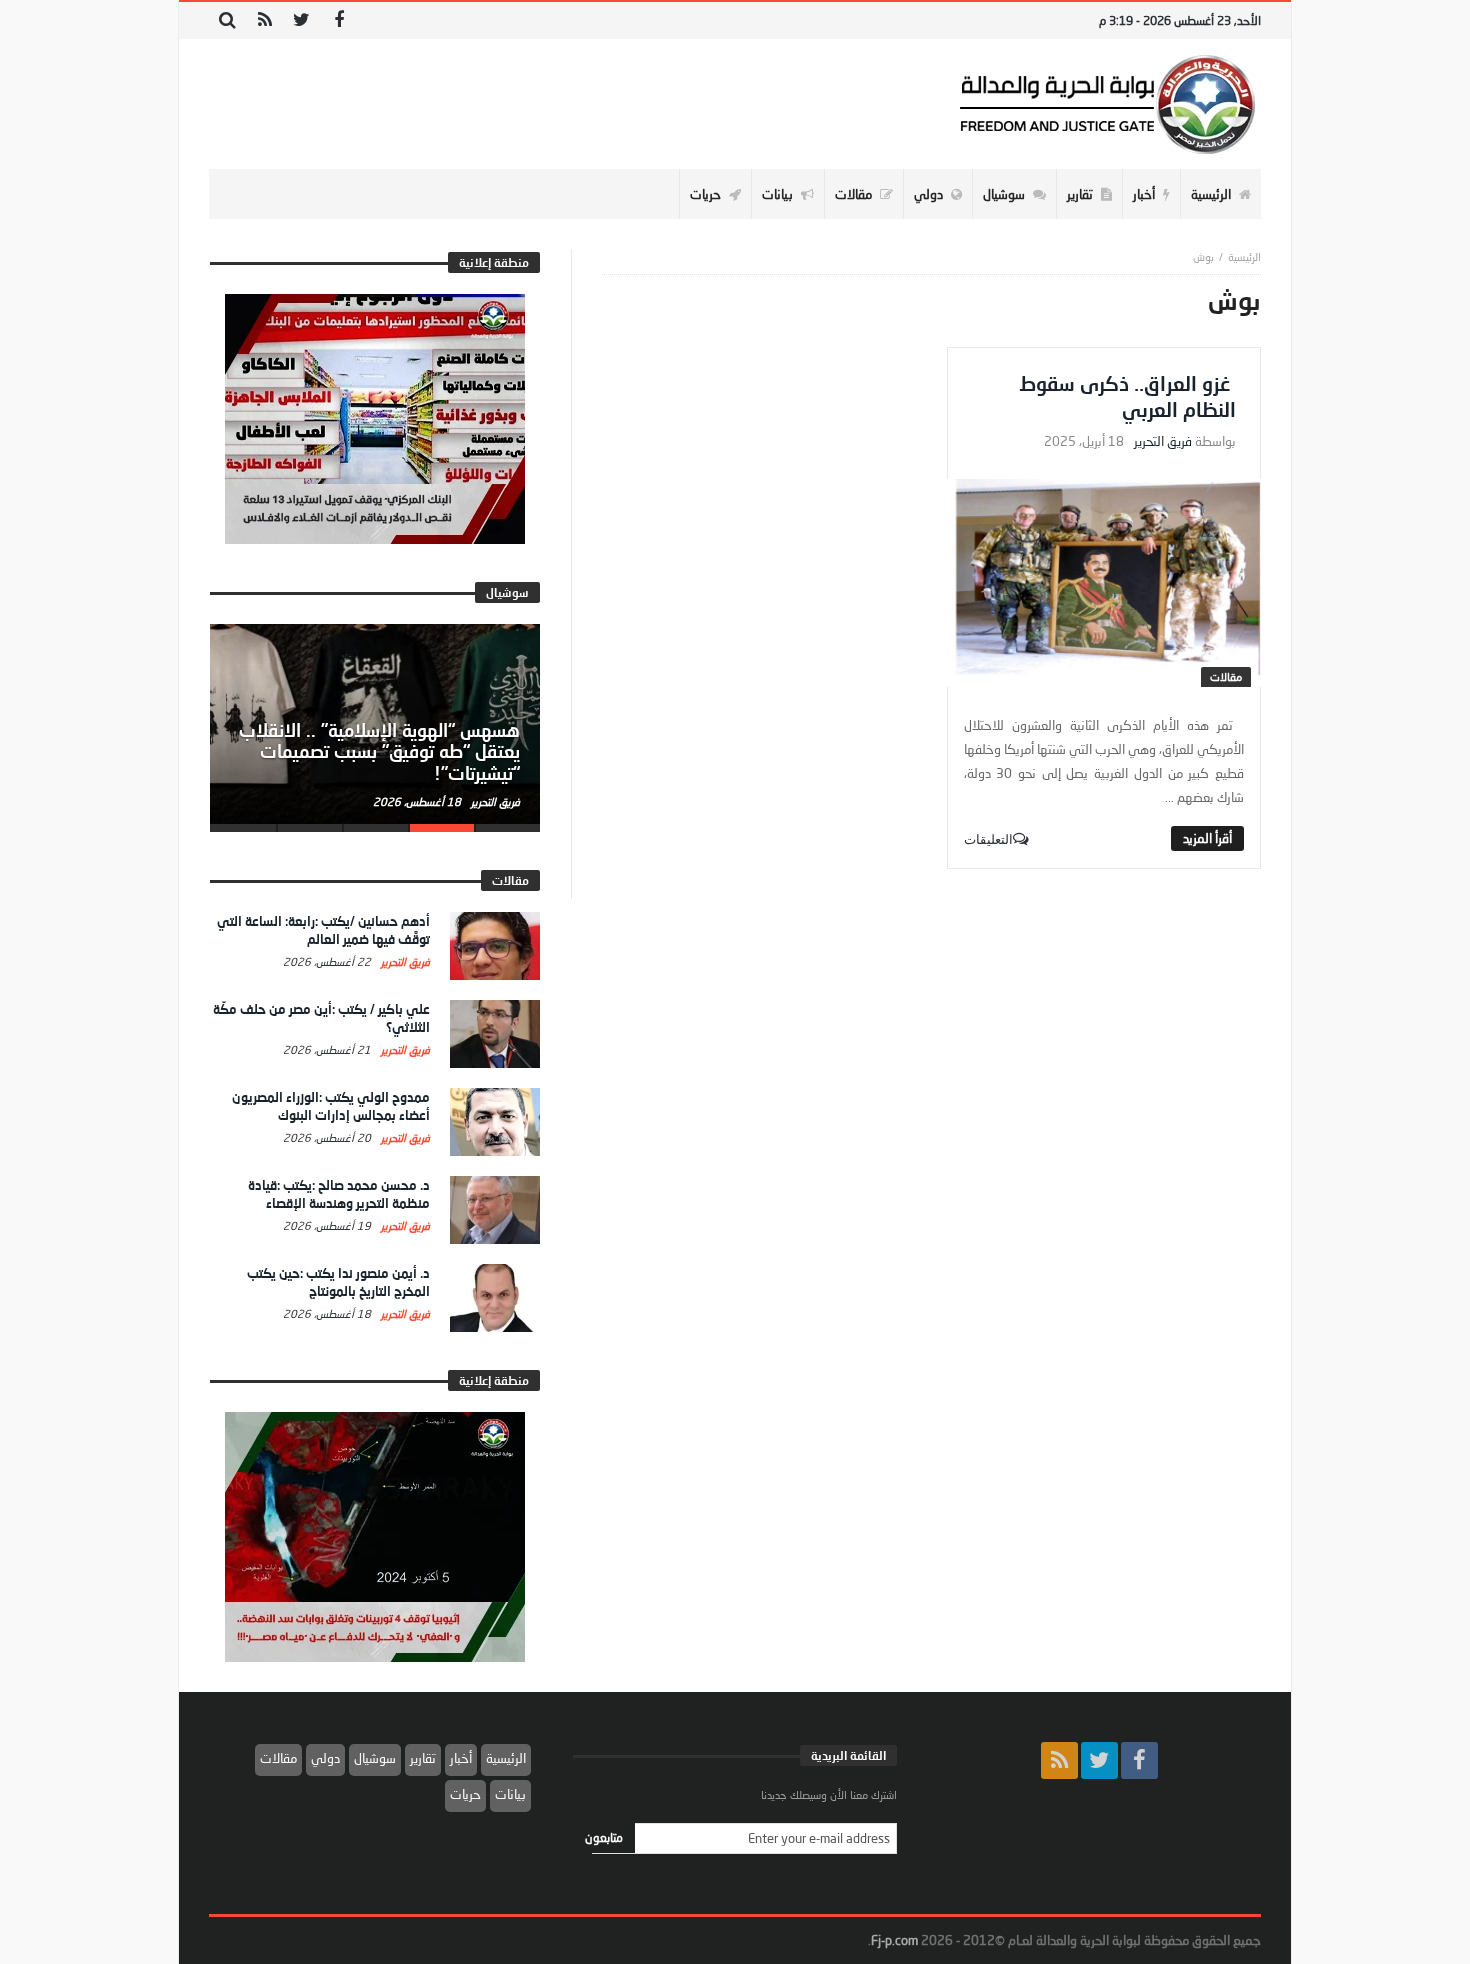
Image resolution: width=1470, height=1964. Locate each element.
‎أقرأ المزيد (1207, 838)
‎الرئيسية (1244, 256)
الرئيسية (506, 1758)
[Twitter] (301, 20)
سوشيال (375, 1758)
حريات (465, 1794)
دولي (325, 1758)
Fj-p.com (894, 1940)
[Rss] (264, 20)
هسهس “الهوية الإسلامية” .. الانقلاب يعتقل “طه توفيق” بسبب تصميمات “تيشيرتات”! (379, 752)
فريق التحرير (1163, 441)
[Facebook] (338, 20)
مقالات (1226, 676)
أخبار (461, 1758)
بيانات (510, 1794)
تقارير (423, 1758)
